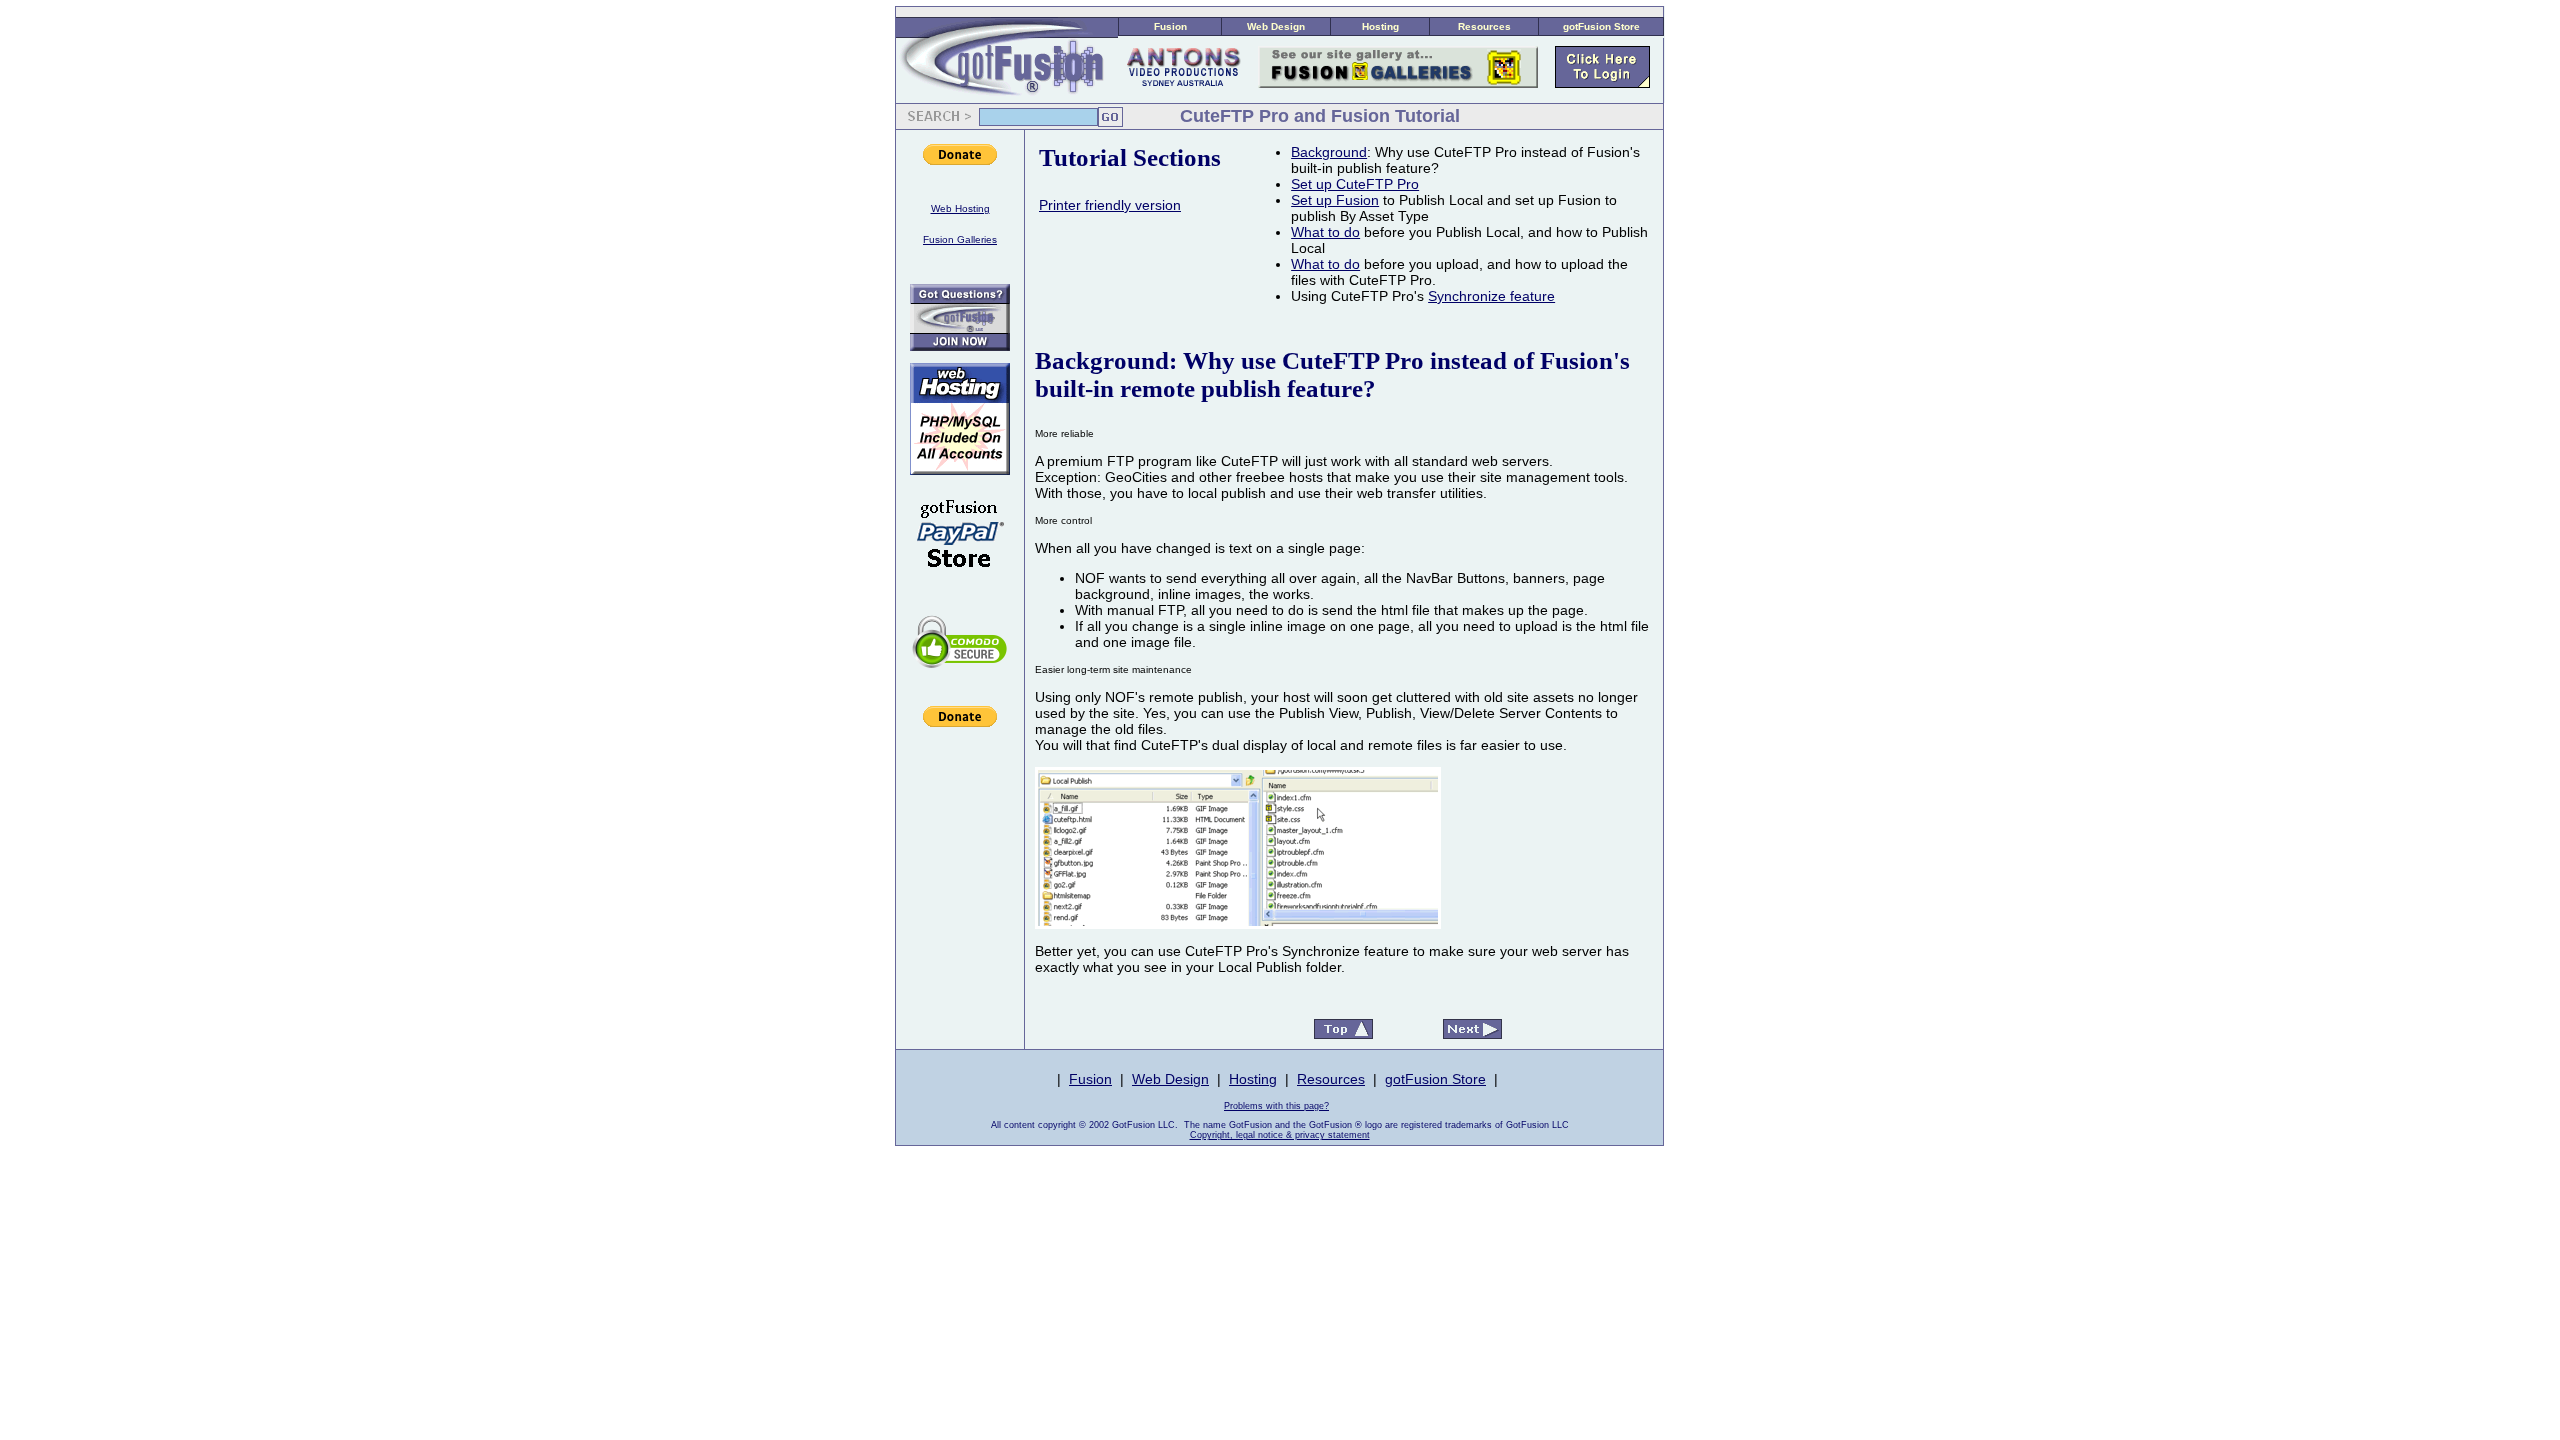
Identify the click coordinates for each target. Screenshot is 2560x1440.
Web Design (1276, 26)
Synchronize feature (1491, 296)
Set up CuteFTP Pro (1355, 184)
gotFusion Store (1601, 26)
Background (1329, 152)
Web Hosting (960, 208)
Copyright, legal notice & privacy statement (1280, 1135)
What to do (1325, 232)
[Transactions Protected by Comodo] (960, 678)
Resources (1484, 26)
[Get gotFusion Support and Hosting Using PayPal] (960, 581)
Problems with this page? (1276, 1106)
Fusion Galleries (960, 239)
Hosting (1380, 26)
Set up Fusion (1335, 200)
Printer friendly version (1110, 205)
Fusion (1170, 26)
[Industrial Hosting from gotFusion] (960, 469)
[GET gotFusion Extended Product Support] (960, 345)
